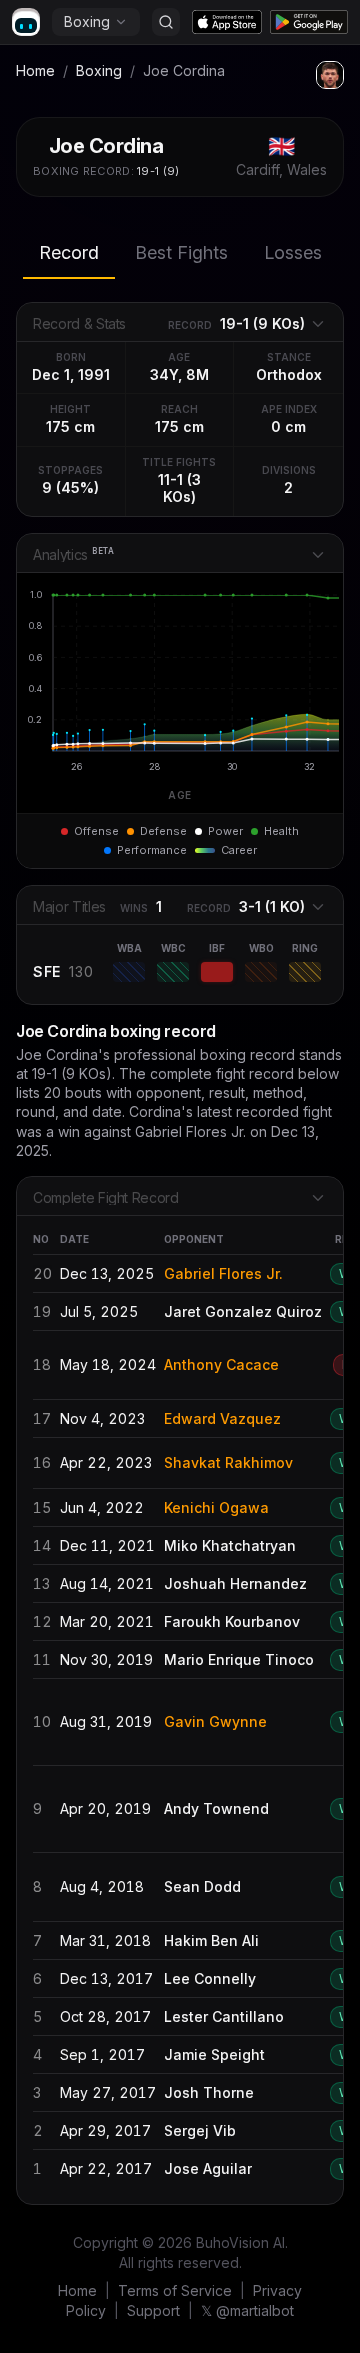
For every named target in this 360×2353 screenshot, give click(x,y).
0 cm (288, 426)
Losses (293, 252)
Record (69, 252)
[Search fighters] (166, 22)
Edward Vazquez (222, 1418)
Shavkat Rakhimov (228, 1462)
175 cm (70, 426)
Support (153, 2310)
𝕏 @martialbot (247, 2310)
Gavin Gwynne (215, 1721)
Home (35, 70)
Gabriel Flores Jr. (223, 1273)
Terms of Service (175, 2290)
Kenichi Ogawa (216, 1507)
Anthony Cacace (221, 1364)
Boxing (87, 21)
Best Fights (181, 252)
